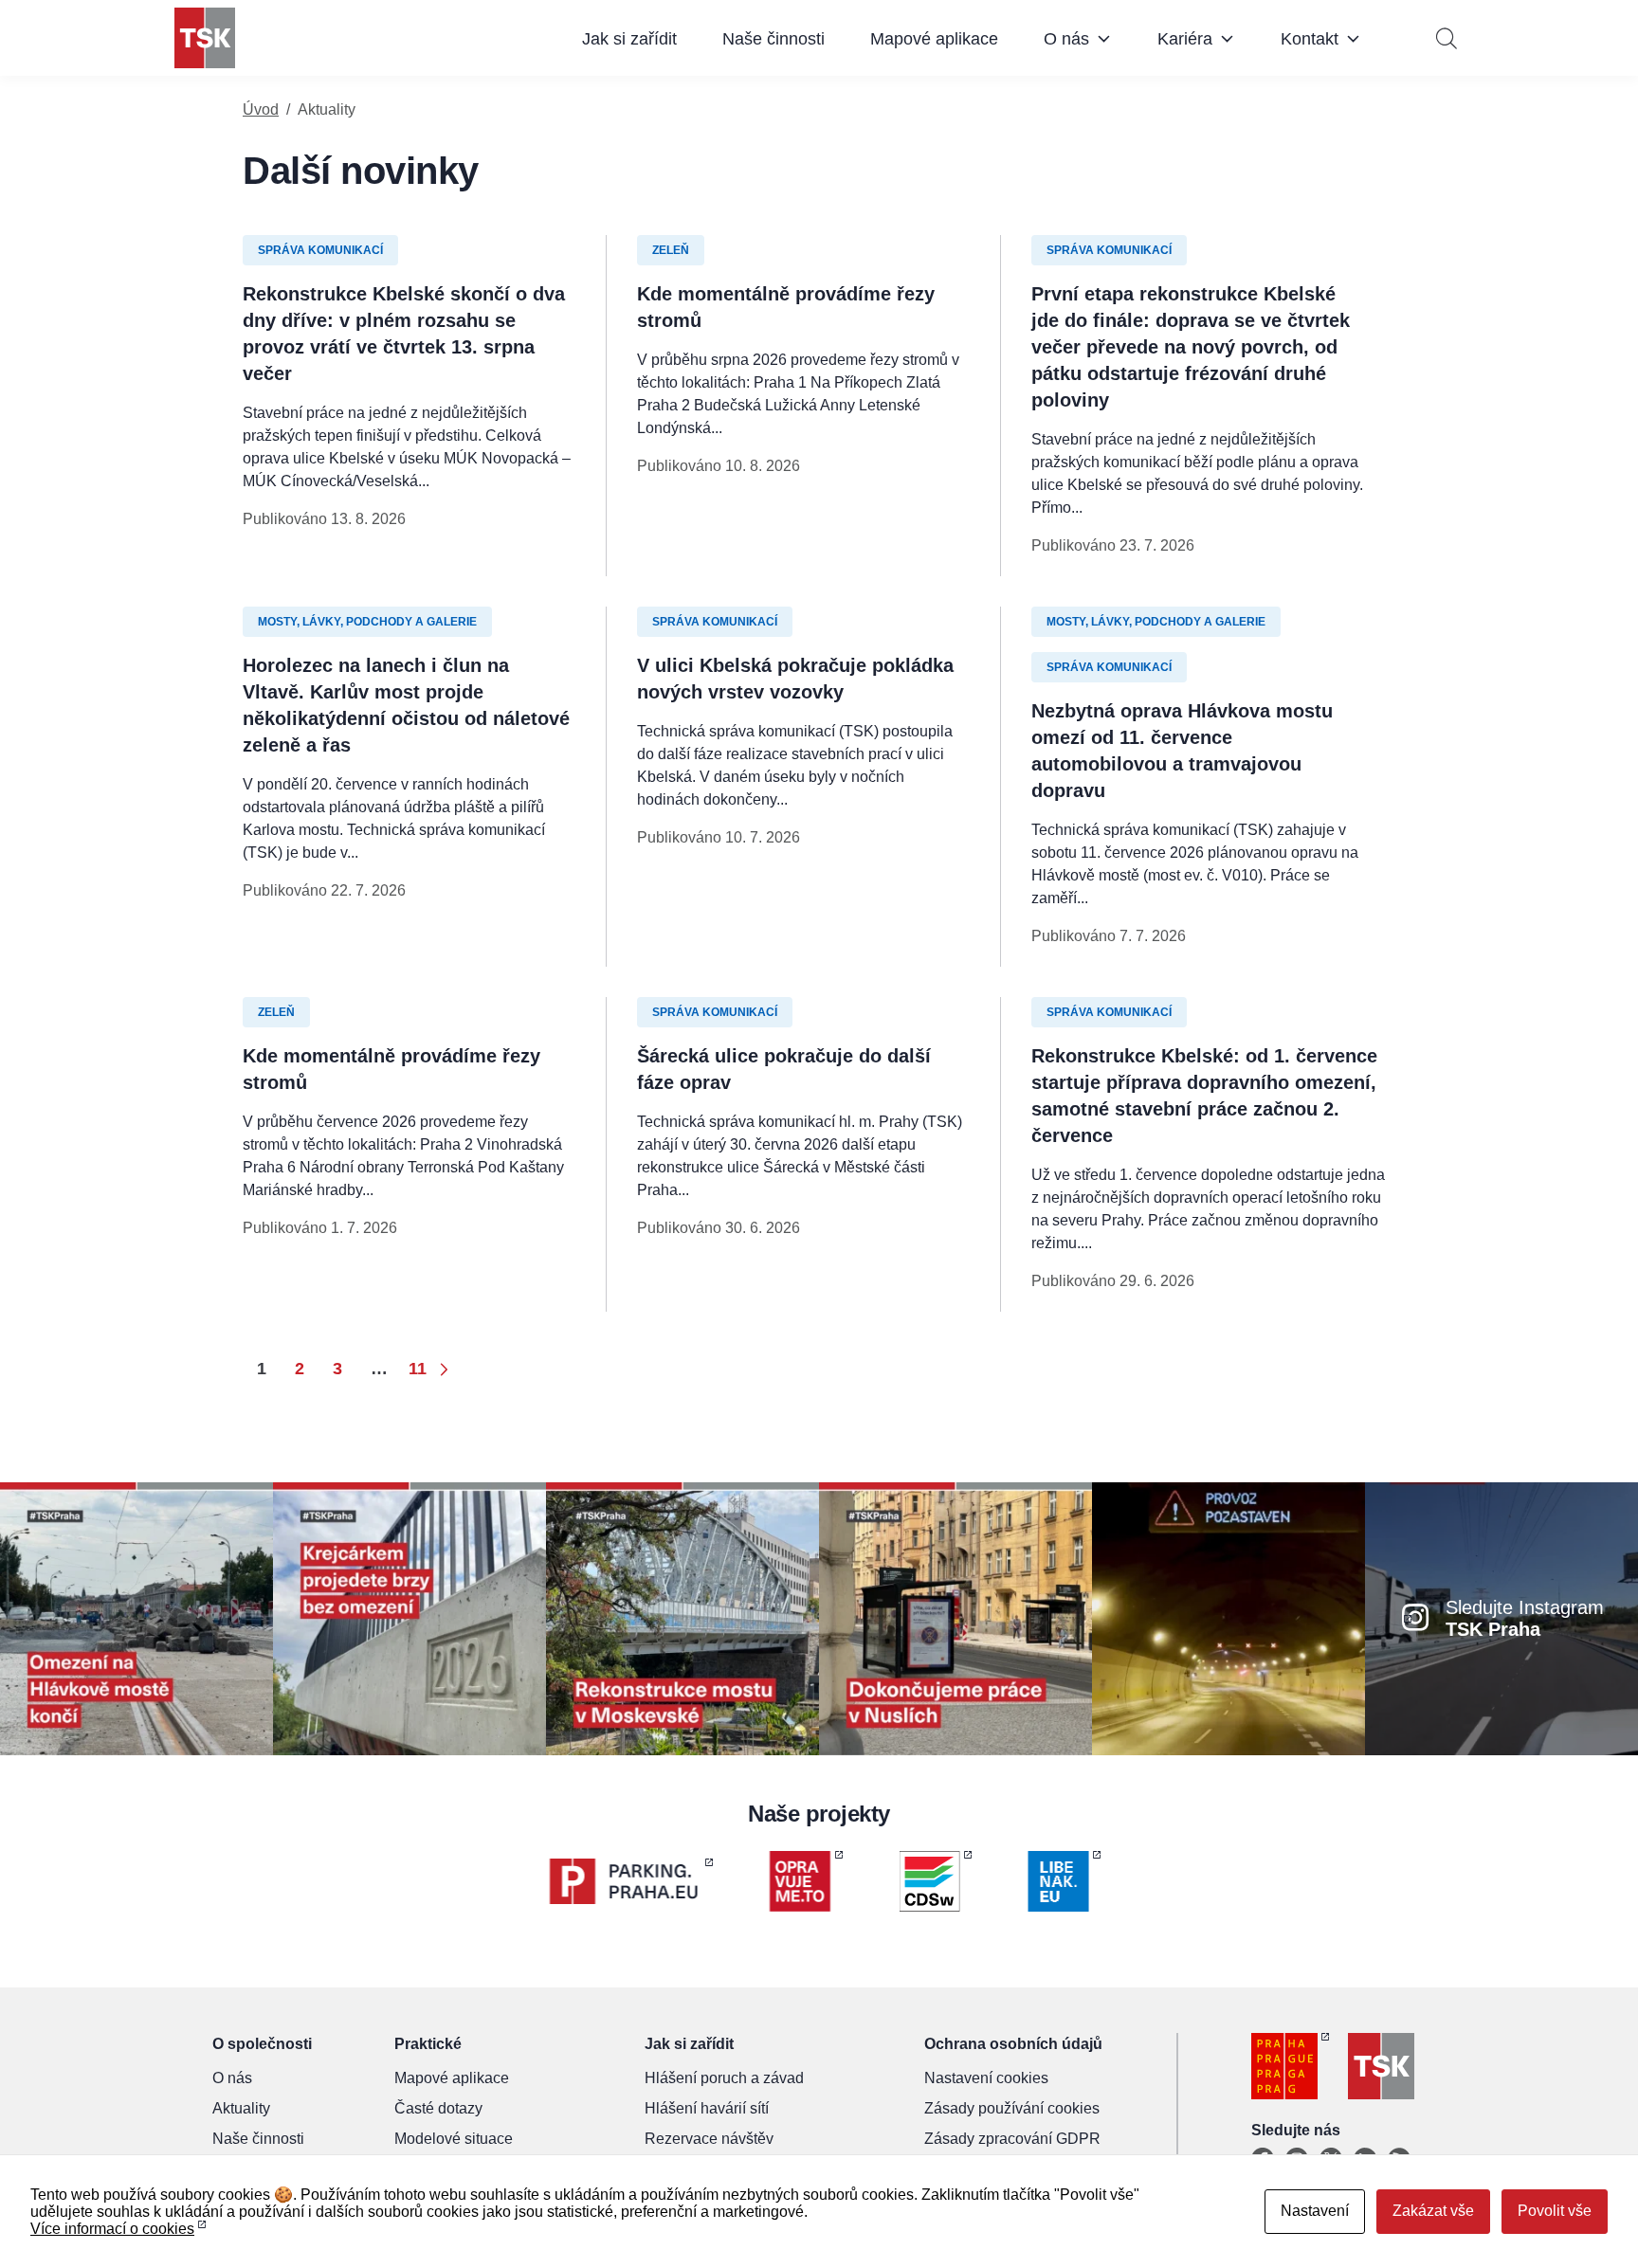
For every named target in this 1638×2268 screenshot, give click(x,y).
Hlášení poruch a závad (724, 2078)
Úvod (261, 109)
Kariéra (1185, 39)
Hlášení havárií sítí (707, 2108)
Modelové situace (454, 2139)
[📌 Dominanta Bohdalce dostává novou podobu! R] (682, 1617)
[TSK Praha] (205, 38)
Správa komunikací (320, 250)
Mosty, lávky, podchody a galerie (367, 622)
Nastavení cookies (986, 2078)
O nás (1066, 39)
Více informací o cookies (112, 2229)
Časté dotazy (438, 2108)
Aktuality (241, 2108)
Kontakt (1310, 39)
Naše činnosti (773, 39)
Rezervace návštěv (709, 2139)
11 (418, 1369)
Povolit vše (1555, 2211)
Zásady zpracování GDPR (1012, 2139)
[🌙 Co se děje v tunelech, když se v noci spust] (1228, 1617)
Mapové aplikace (934, 39)
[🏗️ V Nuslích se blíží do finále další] (955, 1617)
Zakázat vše (1433, 2211)
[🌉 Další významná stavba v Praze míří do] (409, 1617)
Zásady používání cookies (1012, 2108)
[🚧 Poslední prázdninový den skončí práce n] (136, 1617)
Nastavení (1315, 2211)
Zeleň (671, 250)
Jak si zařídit (629, 39)
